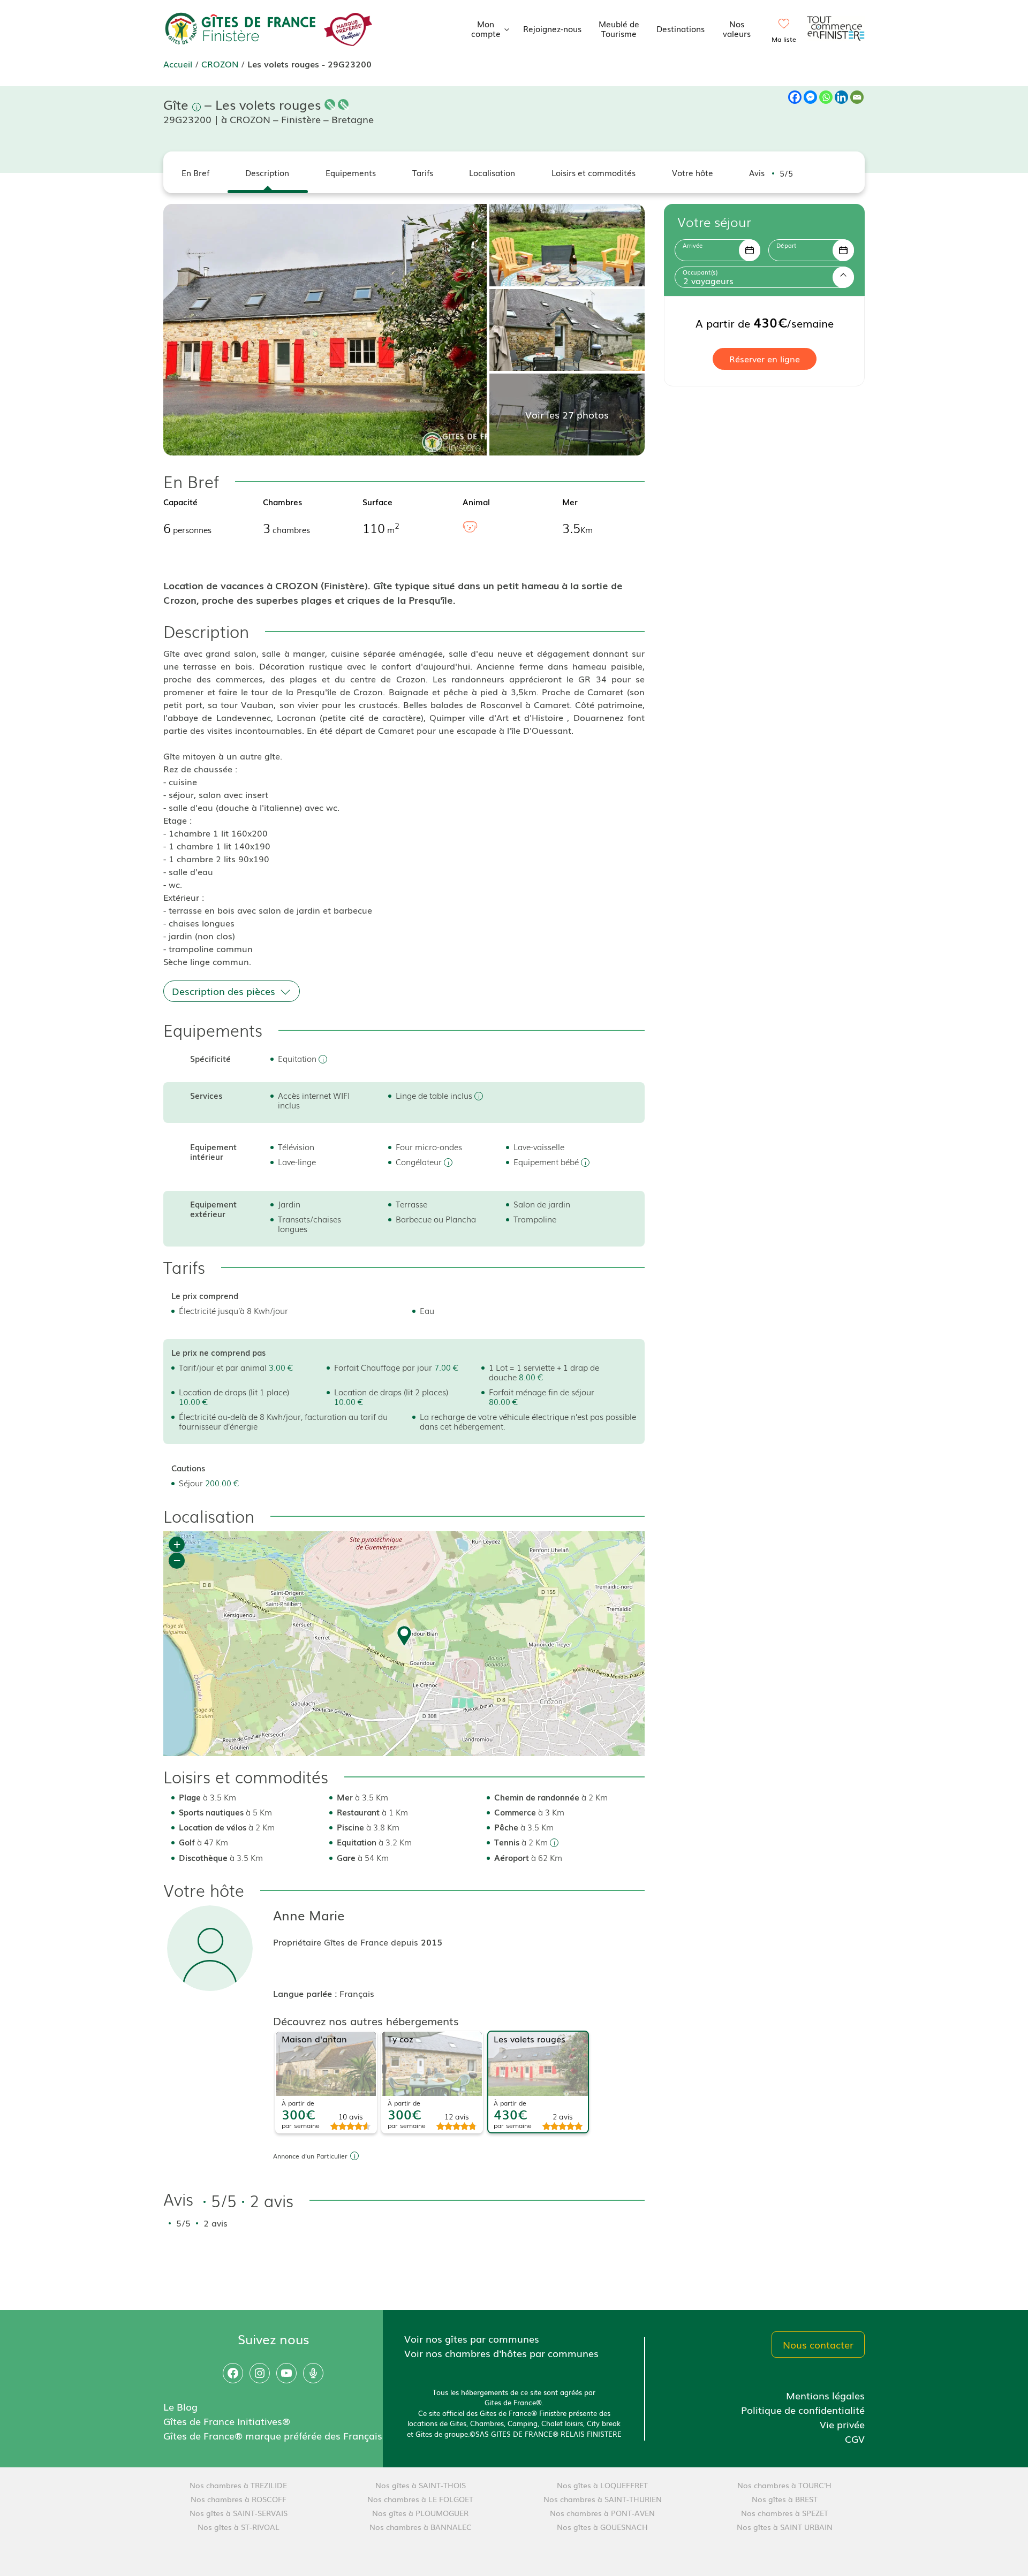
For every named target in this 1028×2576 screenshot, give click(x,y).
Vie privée (842, 2424)
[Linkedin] (841, 97)
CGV (855, 2438)
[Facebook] (795, 97)
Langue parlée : (306, 1993)
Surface (377, 501)
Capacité (180, 501)
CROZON (220, 64)
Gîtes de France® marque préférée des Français (273, 2435)
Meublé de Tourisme (619, 28)
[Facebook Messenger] (810, 97)
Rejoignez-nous (552, 28)
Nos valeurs (737, 28)
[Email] (857, 97)
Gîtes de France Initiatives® (227, 2421)
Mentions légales (825, 2395)
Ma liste (784, 39)
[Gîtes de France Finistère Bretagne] (241, 27)
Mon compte (486, 28)
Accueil (178, 64)
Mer (570, 501)
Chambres (282, 501)
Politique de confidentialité (803, 2410)
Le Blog (180, 2406)
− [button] (177, 1560)
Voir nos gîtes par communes (472, 2338)
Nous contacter (818, 2344)
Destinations (681, 28)
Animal (476, 501)
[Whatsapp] (826, 97)
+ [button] (177, 1544)
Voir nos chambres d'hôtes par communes (501, 2353)
